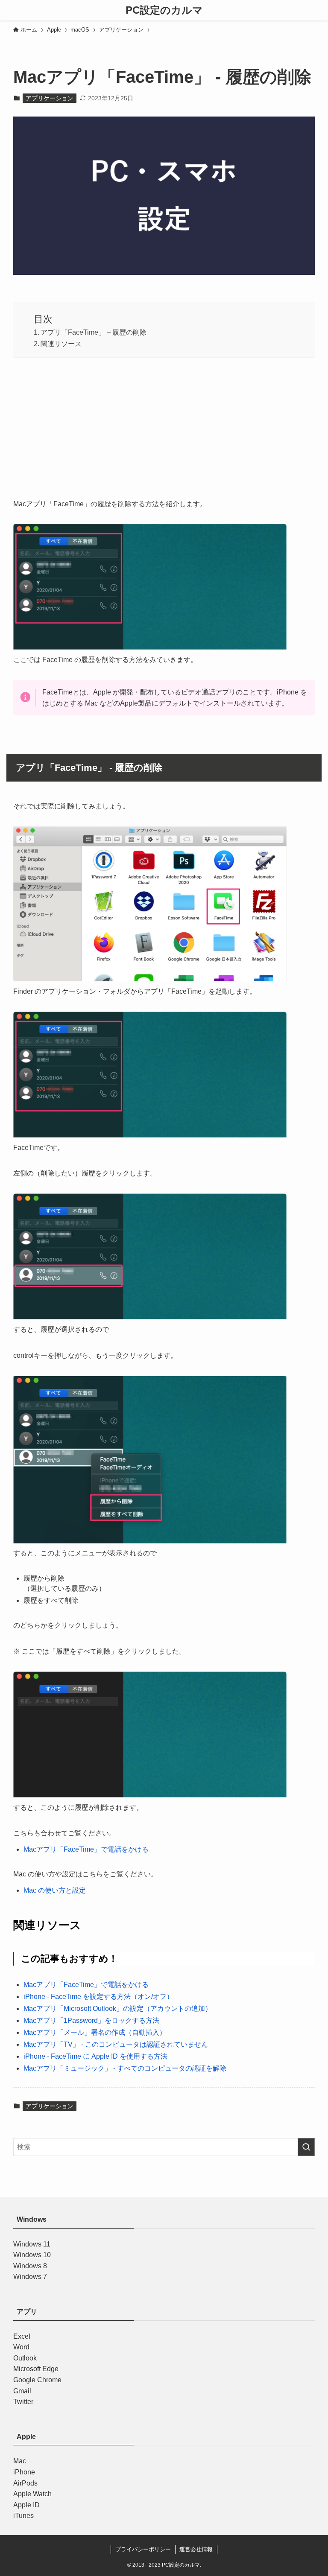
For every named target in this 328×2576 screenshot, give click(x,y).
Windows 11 (32, 2244)
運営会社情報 (196, 2549)
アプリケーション (50, 98)
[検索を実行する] (306, 2147)
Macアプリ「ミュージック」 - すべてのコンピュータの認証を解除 (125, 2068)
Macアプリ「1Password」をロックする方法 (91, 2020)
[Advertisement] (164, 426)
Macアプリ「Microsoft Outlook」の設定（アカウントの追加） (118, 2009)
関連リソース (61, 344)
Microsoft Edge (36, 2369)
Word (21, 2347)
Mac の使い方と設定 (55, 1890)
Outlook (25, 2358)
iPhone (24, 2472)
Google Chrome (37, 2380)
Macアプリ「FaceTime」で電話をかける (86, 1849)
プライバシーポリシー (143, 2549)
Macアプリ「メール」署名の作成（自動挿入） (95, 2032)
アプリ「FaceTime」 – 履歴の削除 (94, 332)
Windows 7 (30, 2277)
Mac (20, 2461)
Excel (22, 2336)
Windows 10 (32, 2255)
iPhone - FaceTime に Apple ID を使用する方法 (95, 2056)
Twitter (23, 2402)
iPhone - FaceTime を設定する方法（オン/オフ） (98, 1997)
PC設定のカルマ (164, 10)
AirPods (25, 2483)
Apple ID (26, 2505)
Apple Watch (32, 2494)
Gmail (22, 2391)
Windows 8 (30, 2266)
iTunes (23, 2516)
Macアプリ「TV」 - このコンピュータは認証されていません (116, 2044)
